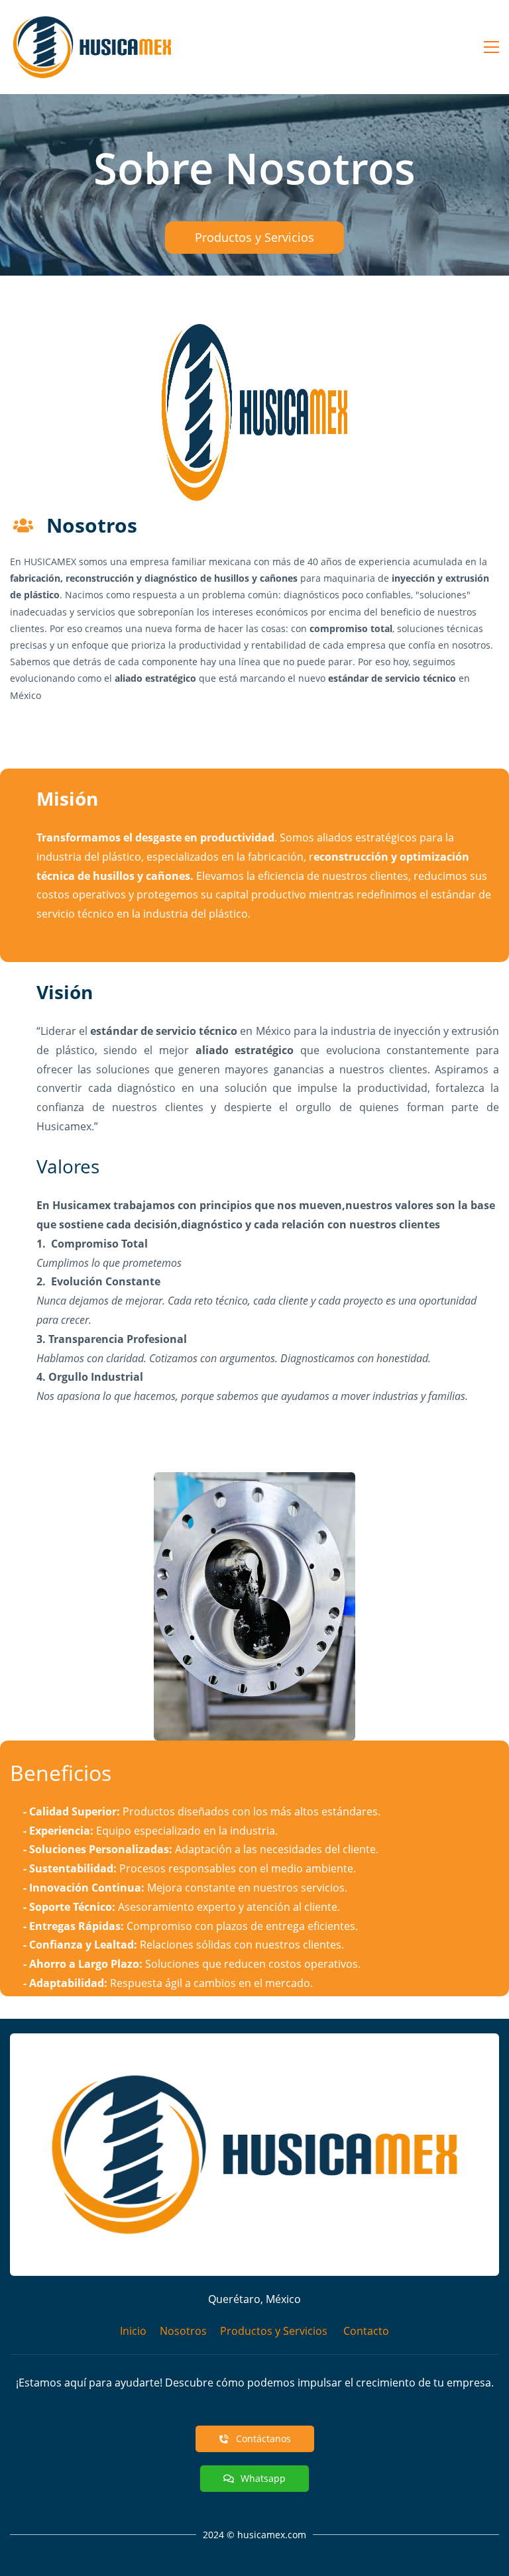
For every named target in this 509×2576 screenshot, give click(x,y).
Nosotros (183, 2331)
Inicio (133, 2331)
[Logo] (92, 47)
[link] (254, 2043)
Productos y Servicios (274, 2331)
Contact (363, 2331)
